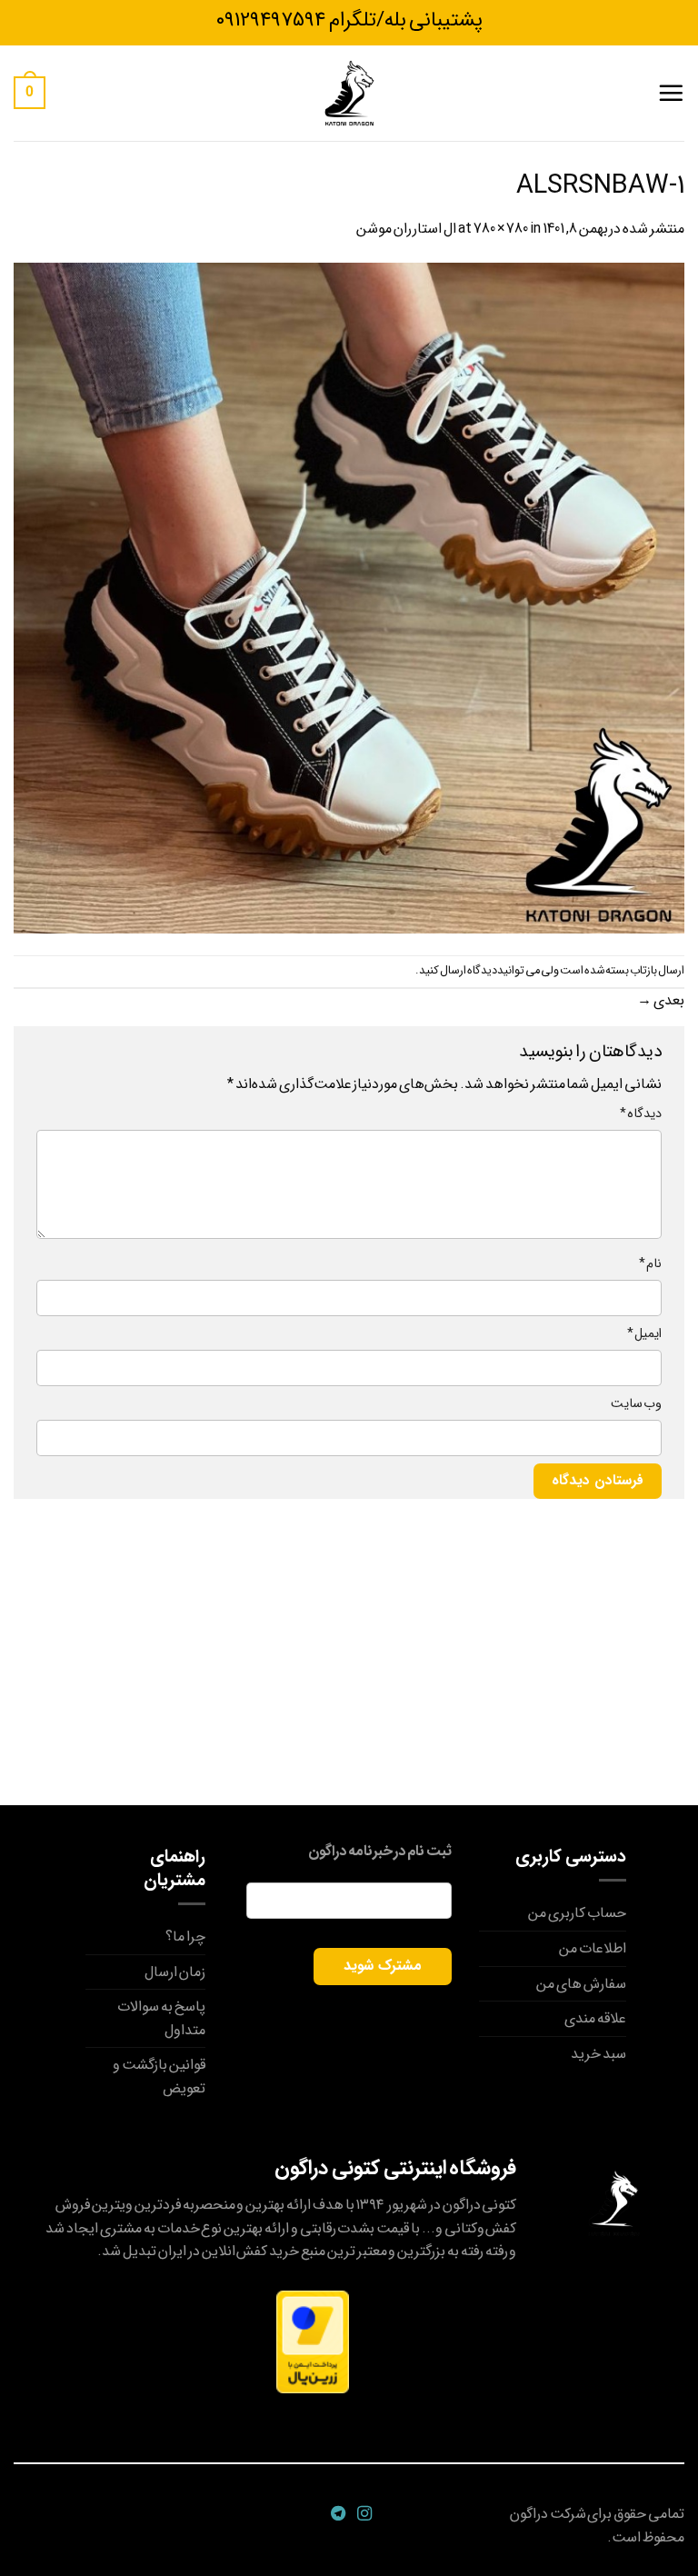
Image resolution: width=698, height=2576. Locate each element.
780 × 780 (501, 229)
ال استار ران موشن (406, 229)
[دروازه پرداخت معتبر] (313, 2341)
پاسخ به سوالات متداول (161, 2018)
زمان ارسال (175, 1972)
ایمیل (644, 1334)
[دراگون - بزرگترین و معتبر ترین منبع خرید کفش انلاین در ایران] (349, 93)
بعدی (661, 1000)
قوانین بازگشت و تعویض (159, 2077)
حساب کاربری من (577, 1913)
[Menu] (671, 93)
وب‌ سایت (636, 1404)
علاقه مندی (595, 2018)
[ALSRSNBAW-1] (349, 597)
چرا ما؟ (185, 1937)
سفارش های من (581, 1984)
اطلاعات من (593, 1948)
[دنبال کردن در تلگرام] (336, 2514)
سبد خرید (598, 2054)
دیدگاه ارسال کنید (458, 971)
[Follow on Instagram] (362, 2514)
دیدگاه (641, 1114)
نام (650, 1264)
